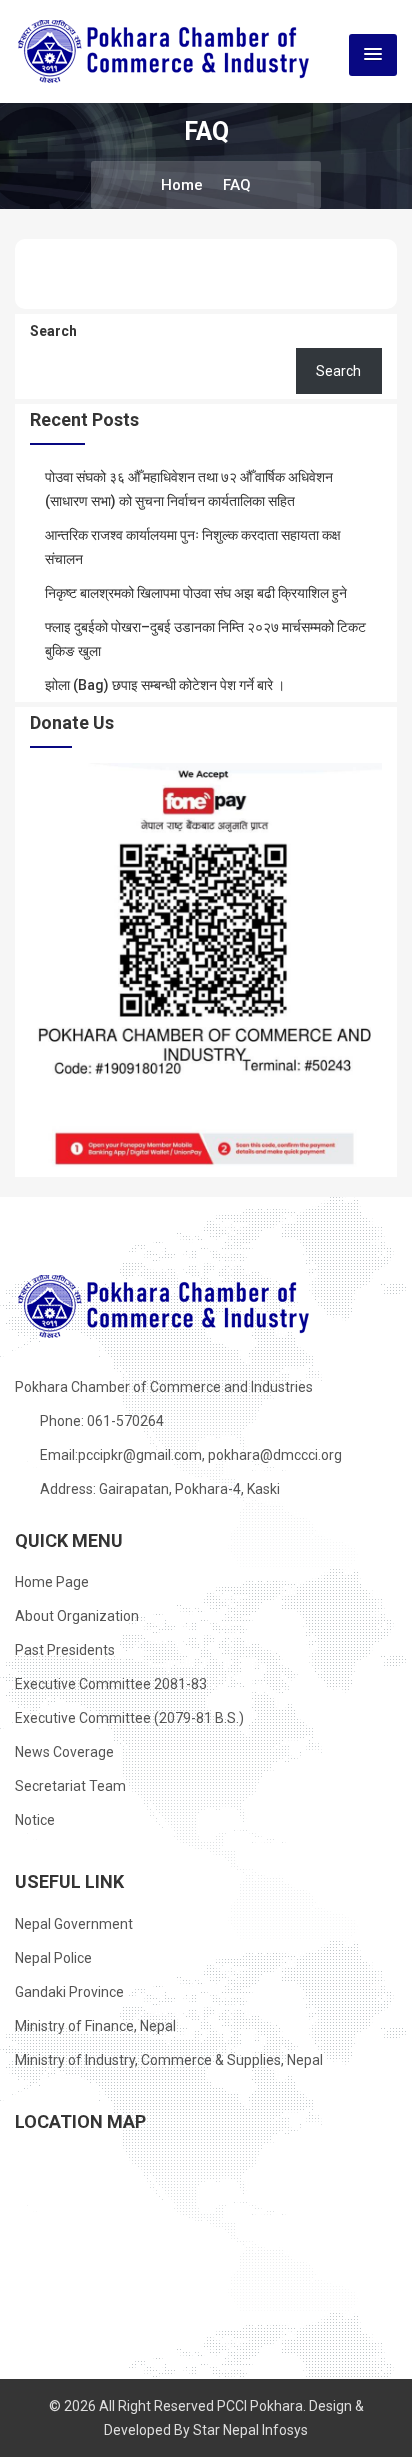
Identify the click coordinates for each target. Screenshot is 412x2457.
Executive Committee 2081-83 (111, 1684)
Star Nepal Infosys (250, 2430)
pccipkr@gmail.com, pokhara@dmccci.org (210, 1455)
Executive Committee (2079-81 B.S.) (129, 1718)
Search (53, 331)
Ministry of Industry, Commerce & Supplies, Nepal (169, 2060)
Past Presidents (65, 1650)
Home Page (52, 1582)
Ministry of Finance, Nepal (95, 2026)
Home (182, 185)
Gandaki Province (69, 1992)
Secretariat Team (70, 1786)
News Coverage (64, 1752)
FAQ (237, 185)
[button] (373, 55)
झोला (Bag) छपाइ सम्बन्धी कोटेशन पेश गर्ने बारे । (165, 685)
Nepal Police (53, 1958)
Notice (35, 1820)
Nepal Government (74, 1924)
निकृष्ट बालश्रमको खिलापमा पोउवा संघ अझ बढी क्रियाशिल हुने (196, 593)
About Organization (77, 1616)
